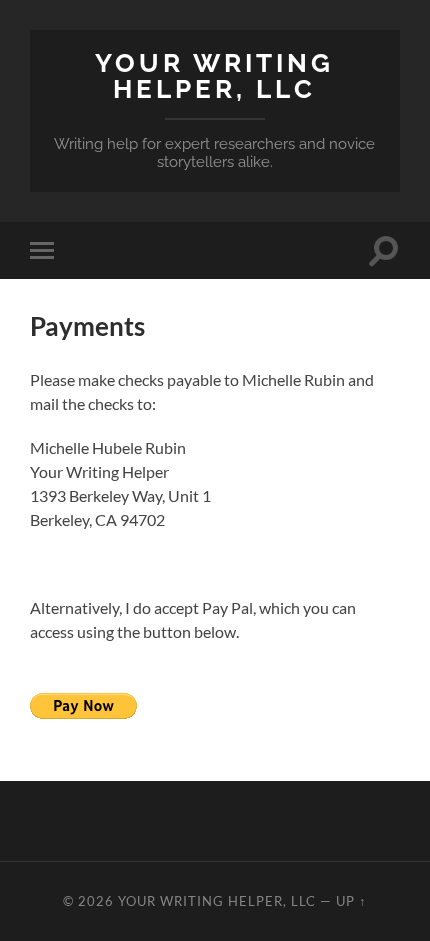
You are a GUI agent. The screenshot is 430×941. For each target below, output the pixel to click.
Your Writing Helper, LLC (214, 75)
